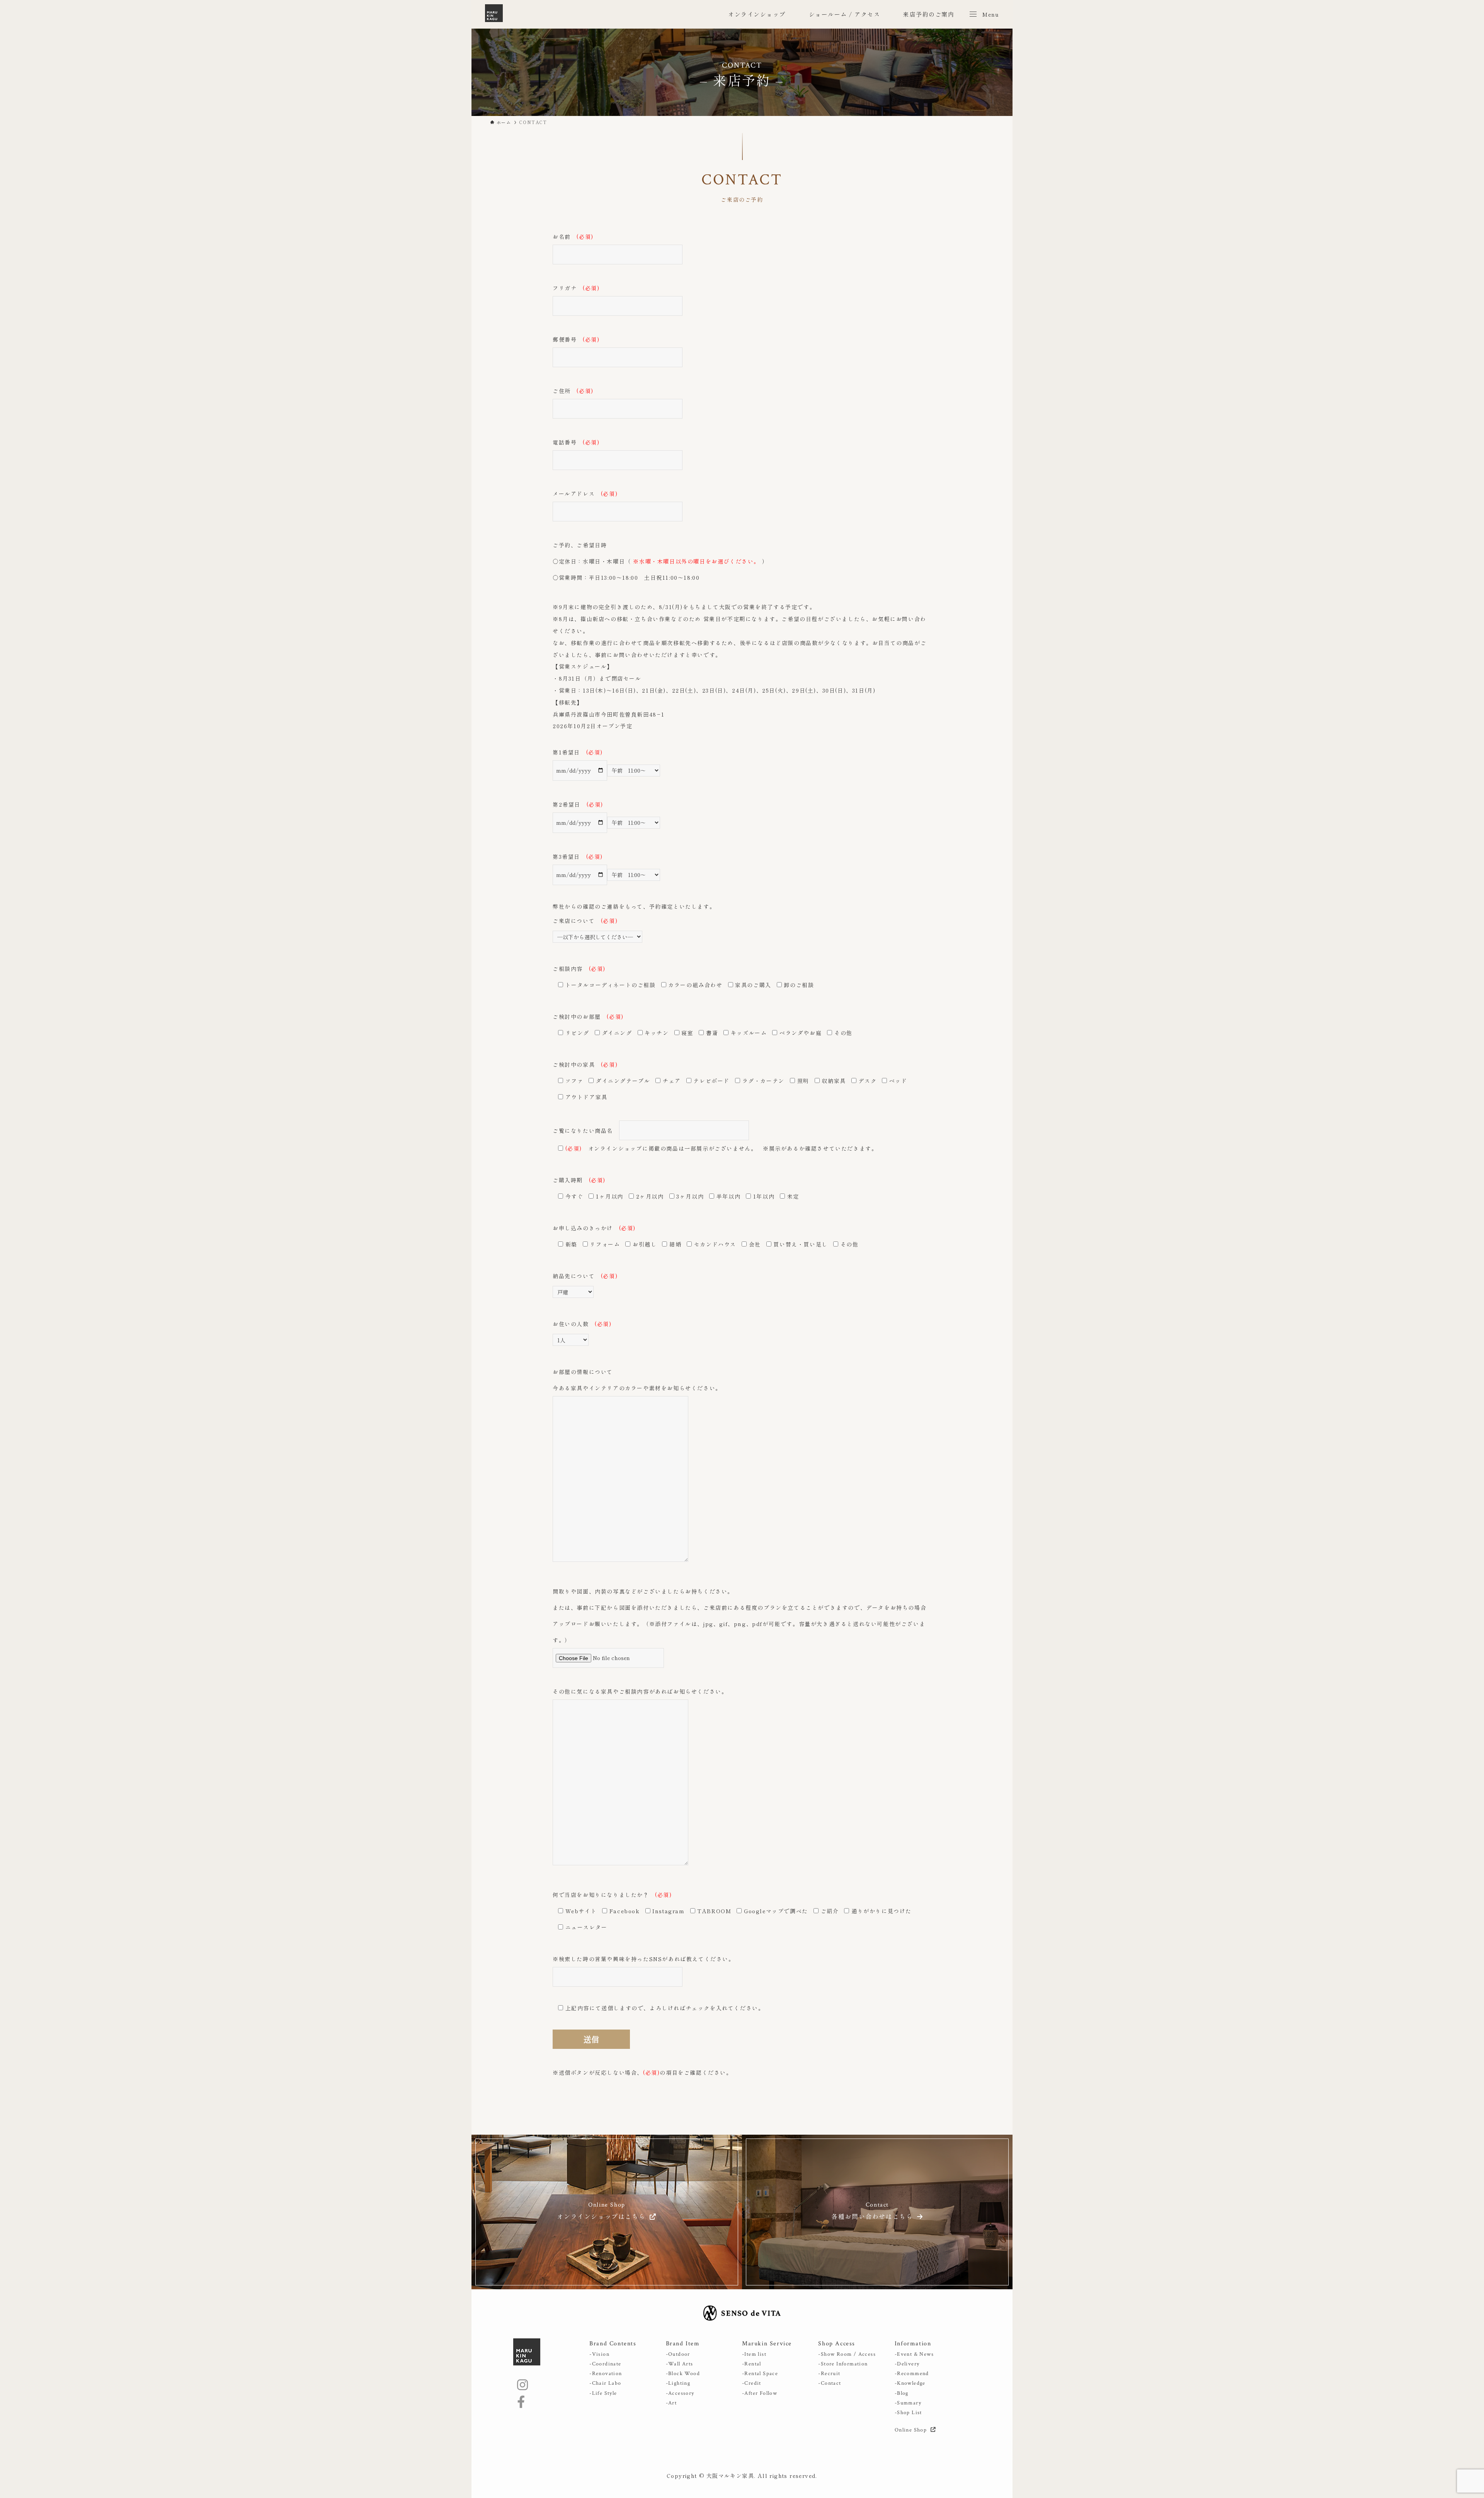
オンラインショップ (757, 14)
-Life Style (603, 2393)
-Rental (752, 2364)
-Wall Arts (680, 2364)
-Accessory (680, 2393)
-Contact (830, 2383)
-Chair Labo (605, 2383)
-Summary (908, 2403)
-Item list (754, 2354)
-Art (671, 2403)
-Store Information (843, 2364)
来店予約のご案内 (929, 14)
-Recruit (829, 2374)
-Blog (902, 2393)
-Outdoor (678, 2354)
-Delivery (907, 2364)
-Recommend (912, 2374)
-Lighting (678, 2383)
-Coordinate (605, 2364)
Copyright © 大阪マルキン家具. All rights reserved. (742, 2476)
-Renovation (606, 2374)
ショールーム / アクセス (845, 14)
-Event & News (914, 2354)
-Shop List (908, 2413)
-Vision (599, 2354)
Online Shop (912, 2430)
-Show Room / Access (847, 2354)
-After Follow (760, 2393)
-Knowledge (910, 2383)
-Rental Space (760, 2374)
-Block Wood (683, 2374)
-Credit (752, 2383)
